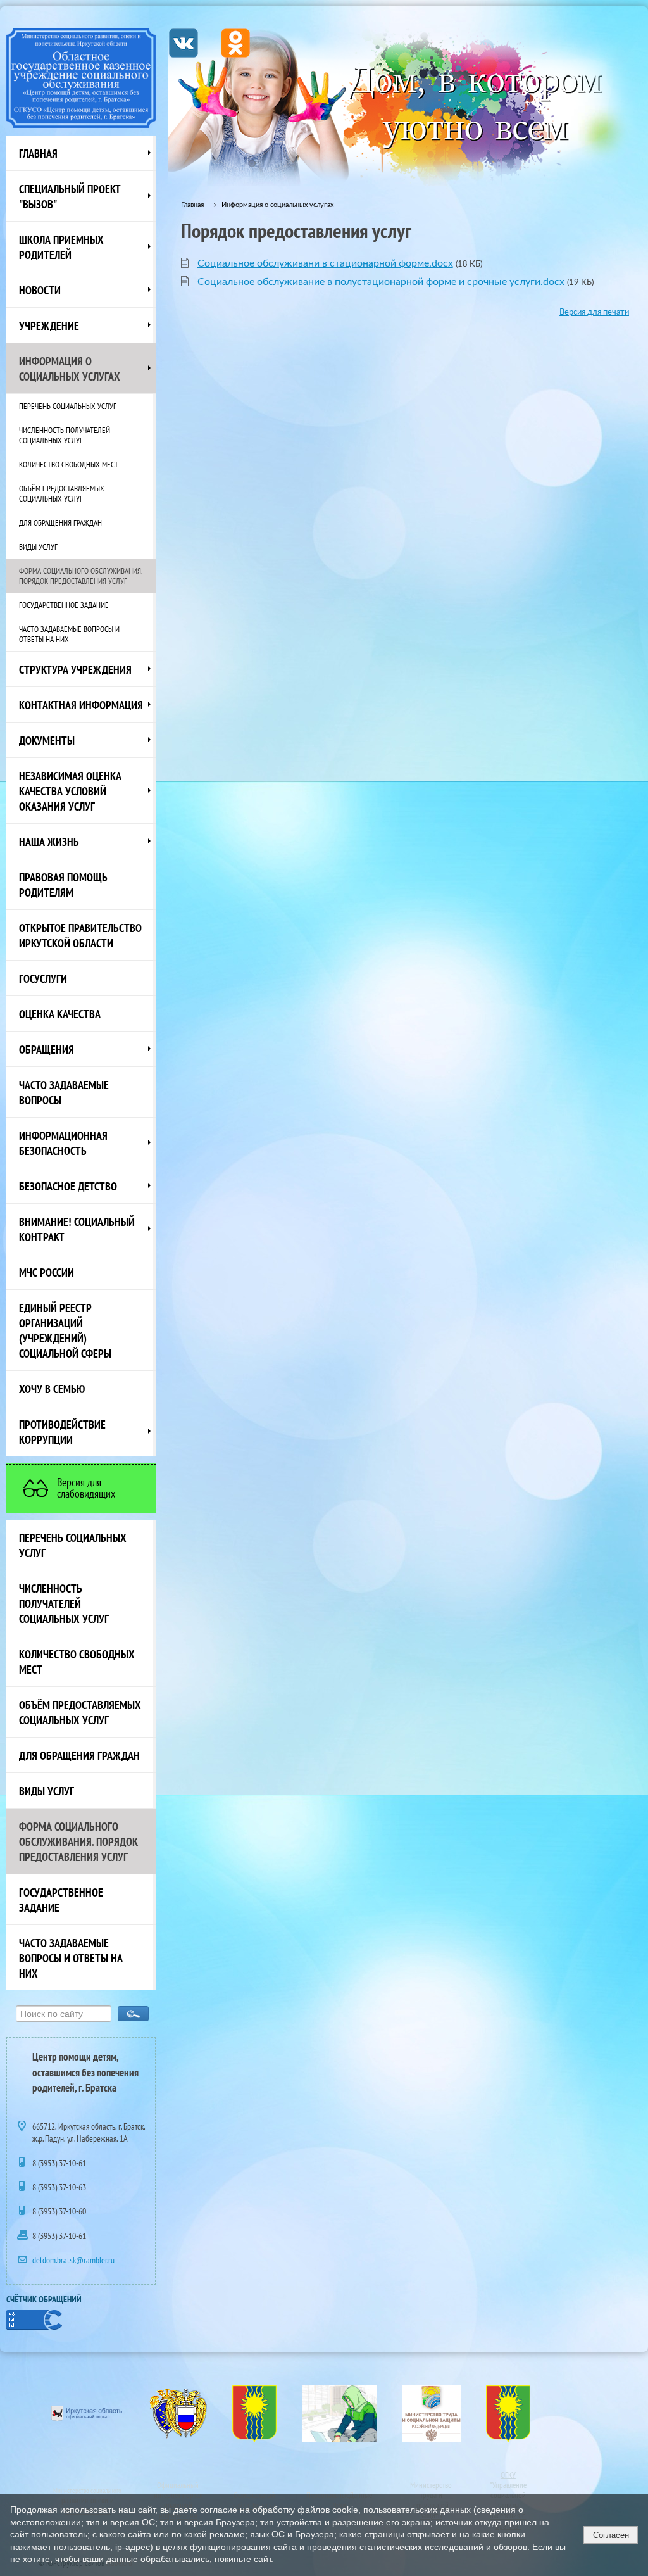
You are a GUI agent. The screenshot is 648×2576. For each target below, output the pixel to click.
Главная (38, 153)
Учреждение (49, 325)
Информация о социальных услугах (70, 369)
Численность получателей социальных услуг (65, 435)
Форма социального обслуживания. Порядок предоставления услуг (81, 576)
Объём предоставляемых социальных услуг (62, 493)
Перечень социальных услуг (68, 406)
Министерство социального (87, 2491)
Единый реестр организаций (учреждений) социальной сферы (65, 1330)
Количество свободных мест (69, 464)
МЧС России (47, 1272)
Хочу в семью (52, 1389)
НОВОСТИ (40, 290)
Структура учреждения (75, 669)
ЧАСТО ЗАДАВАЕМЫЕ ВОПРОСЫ (64, 1092)
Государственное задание (64, 605)
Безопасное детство (68, 1186)
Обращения (47, 1049)
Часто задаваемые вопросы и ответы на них (69, 634)
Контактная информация (81, 705)
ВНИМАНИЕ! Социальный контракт (77, 1229)
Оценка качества (60, 1014)
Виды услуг (38, 546)
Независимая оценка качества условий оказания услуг (70, 791)
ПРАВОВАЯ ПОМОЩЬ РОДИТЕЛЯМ (63, 885)
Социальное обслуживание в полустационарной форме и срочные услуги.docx (381, 282)
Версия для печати (594, 312)
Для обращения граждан (60, 522)
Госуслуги (43, 978)
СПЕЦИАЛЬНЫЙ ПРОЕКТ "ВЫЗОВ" (70, 196)
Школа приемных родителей (61, 247)
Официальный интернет (177, 2490)
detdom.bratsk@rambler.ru (73, 2260)
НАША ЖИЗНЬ (49, 842)
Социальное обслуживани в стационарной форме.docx (325, 263)
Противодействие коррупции (62, 1432)
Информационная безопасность (63, 1143)
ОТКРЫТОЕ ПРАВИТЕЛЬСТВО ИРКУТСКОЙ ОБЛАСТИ (80, 935)
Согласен (611, 2535)
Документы (47, 740)
